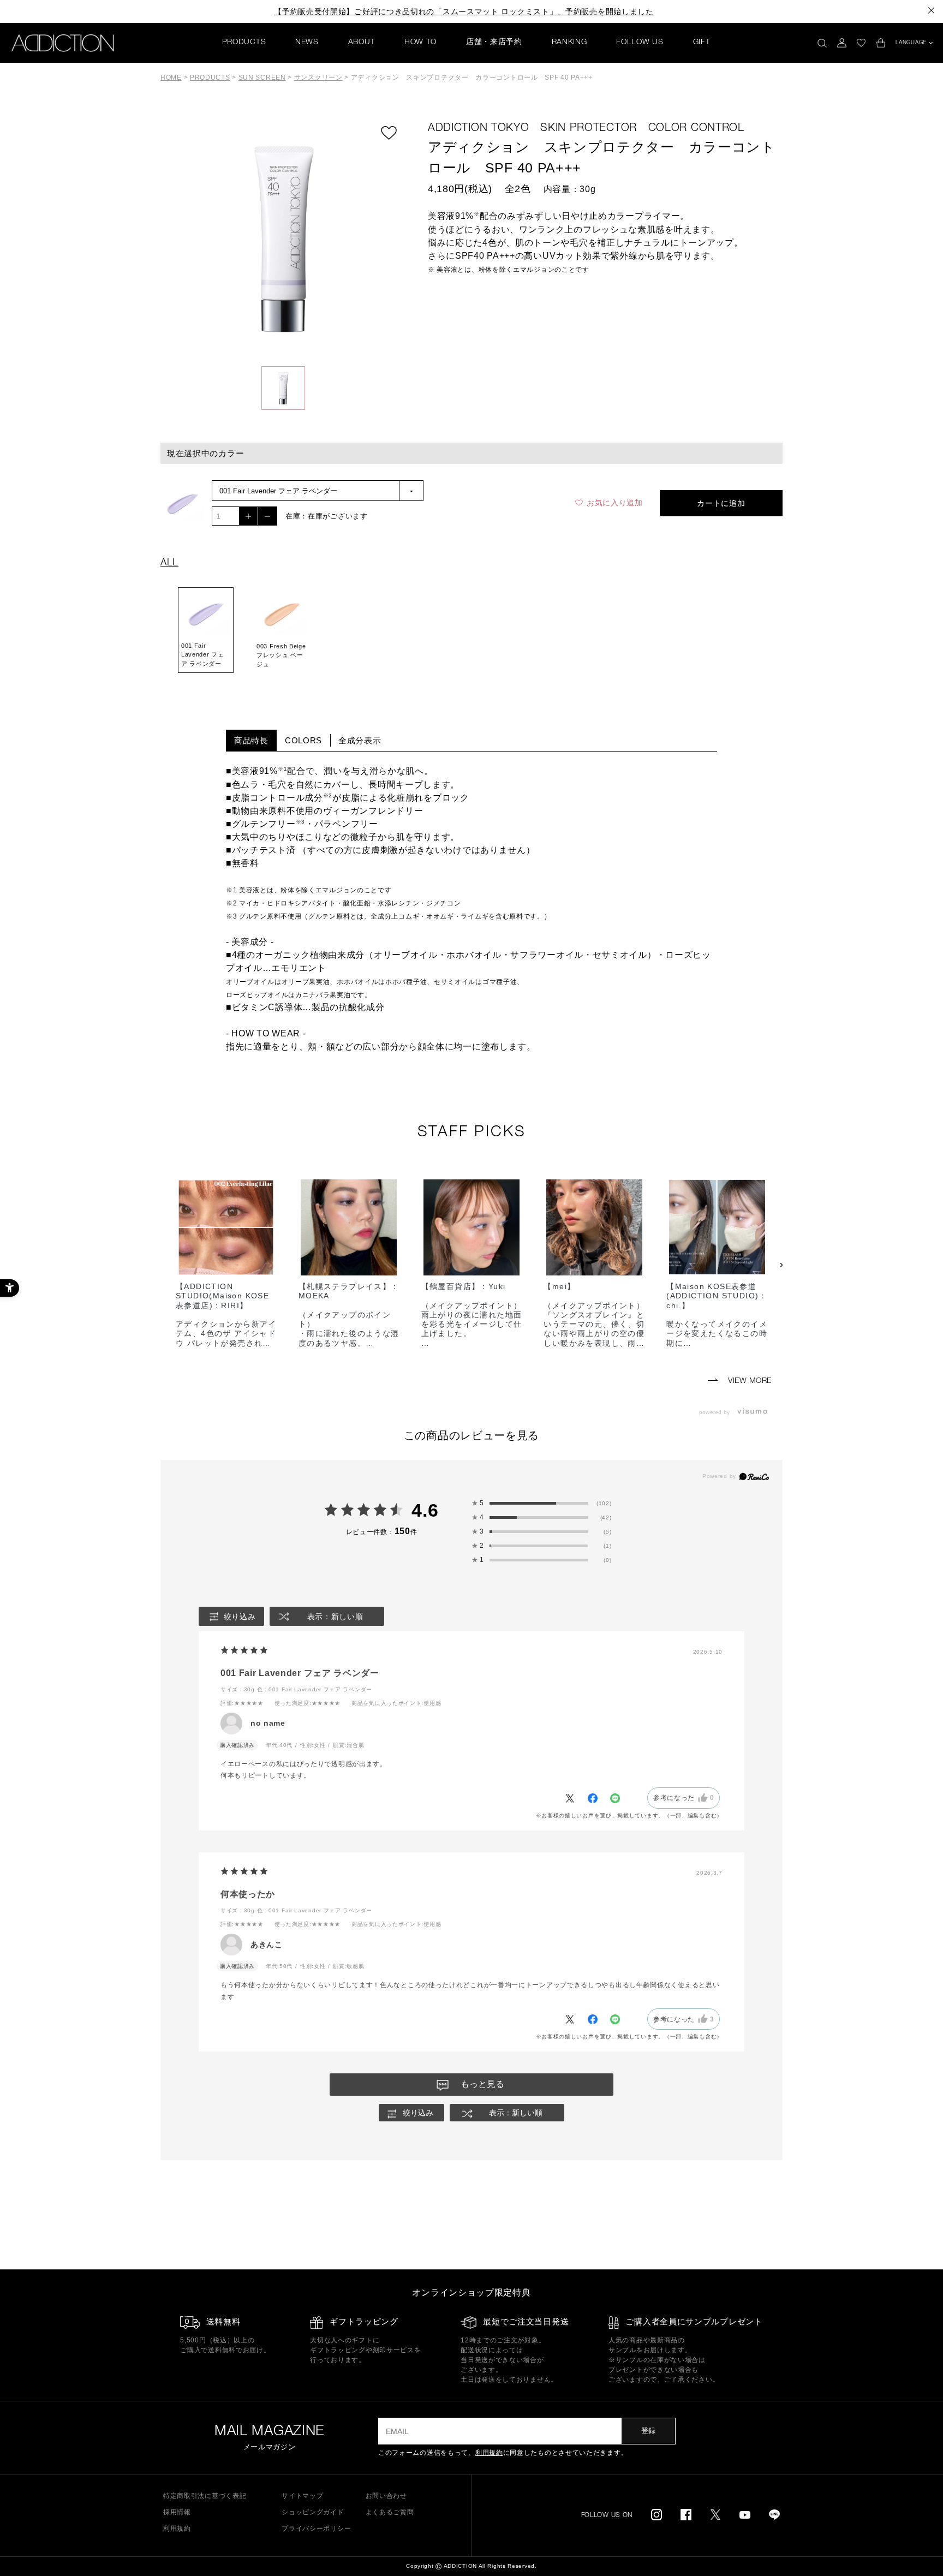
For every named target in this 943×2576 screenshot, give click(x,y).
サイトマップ (302, 2496)
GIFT (702, 43)
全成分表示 (360, 740)
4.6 (425, 1510)
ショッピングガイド (313, 2512)
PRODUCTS (244, 43)
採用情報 (177, 2512)
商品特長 (251, 740)
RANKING (569, 43)
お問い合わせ (386, 2496)
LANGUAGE (911, 43)
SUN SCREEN (262, 77)
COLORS (303, 740)
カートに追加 (721, 503)
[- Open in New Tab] (755, 1412)
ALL (169, 563)
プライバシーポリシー (316, 2529)
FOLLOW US (640, 43)
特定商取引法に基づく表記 (205, 2496)
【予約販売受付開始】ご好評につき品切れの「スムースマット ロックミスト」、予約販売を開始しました (464, 11)
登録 (648, 2431)
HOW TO (420, 43)
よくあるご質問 (390, 2512)
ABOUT (362, 43)
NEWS (307, 43)
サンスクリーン (318, 77)
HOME (171, 77)
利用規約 (489, 2453)
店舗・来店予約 (494, 43)
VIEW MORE (748, 1381)
